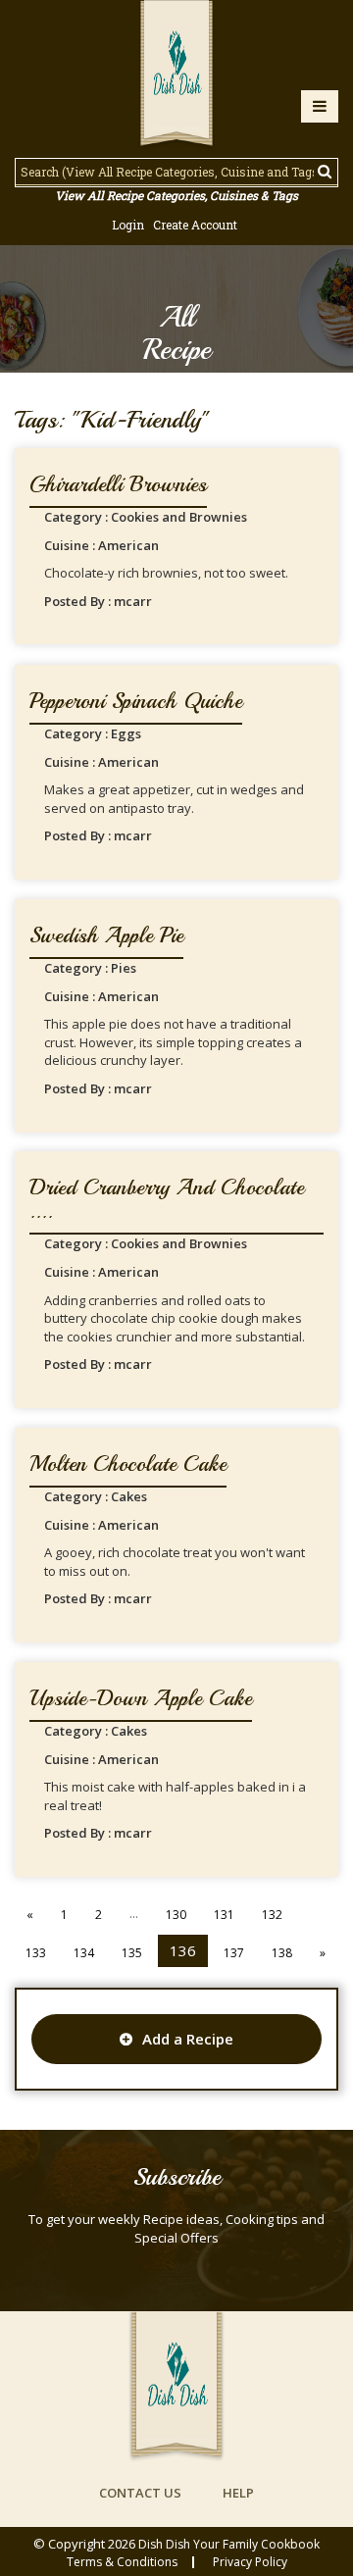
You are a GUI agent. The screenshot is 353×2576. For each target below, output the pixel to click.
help (238, 2493)
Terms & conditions (122, 2562)
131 (224, 1915)
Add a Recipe (188, 2039)
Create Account (195, 225)
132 (272, 1915)
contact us (140, 2493)
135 (132, 1953)
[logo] (176, 76)
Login (128, 225)
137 (234, 1953)
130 (176, 1915)
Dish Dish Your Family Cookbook (229, 2544)
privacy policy (250, 2562)
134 (84, 1953)
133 (36, 1953)
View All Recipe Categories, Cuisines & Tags (176, 195)
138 (282, 1953)
